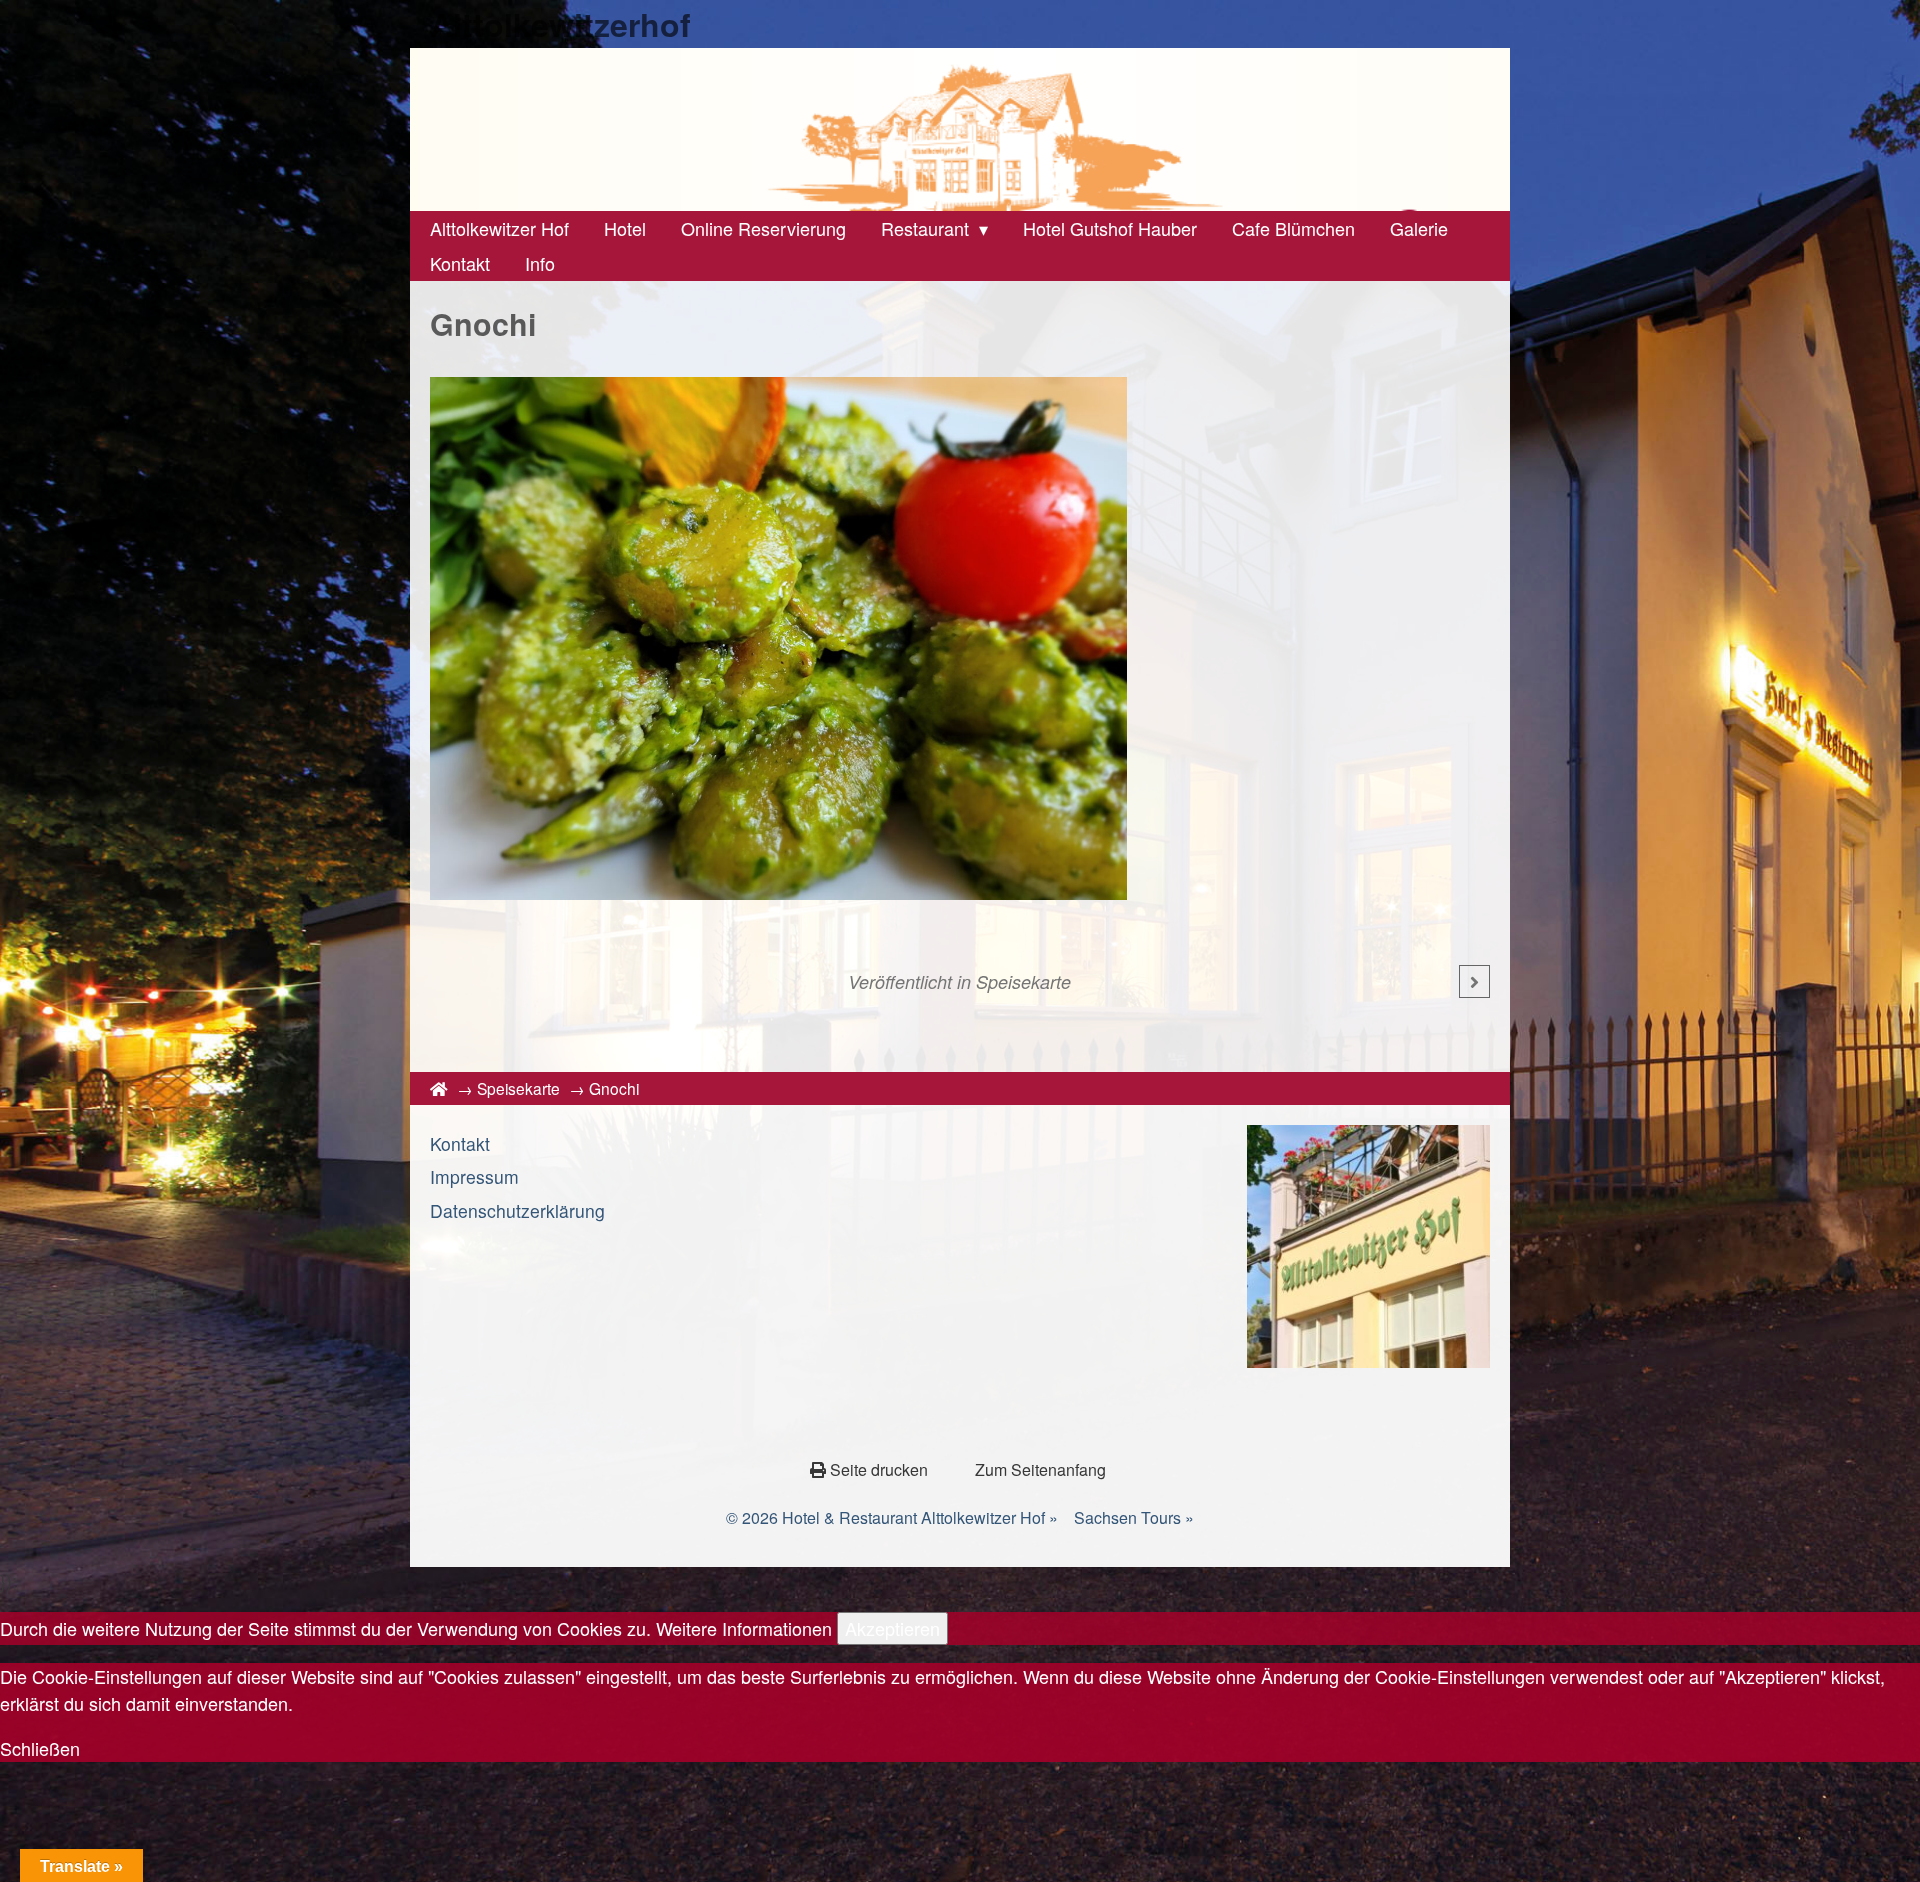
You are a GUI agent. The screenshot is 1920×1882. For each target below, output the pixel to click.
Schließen (40, 1748)
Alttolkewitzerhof (560, 24)
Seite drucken (879, 1469)
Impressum (474, 1176)
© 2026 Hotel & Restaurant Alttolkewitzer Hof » (892, 1517)
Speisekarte (1023, 981)
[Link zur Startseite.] (960, 129)
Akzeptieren (892, 1628)
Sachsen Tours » (1134, 1517)
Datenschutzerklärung (517, 1210)
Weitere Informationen (744, 1628)
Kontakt (460, 1143)
